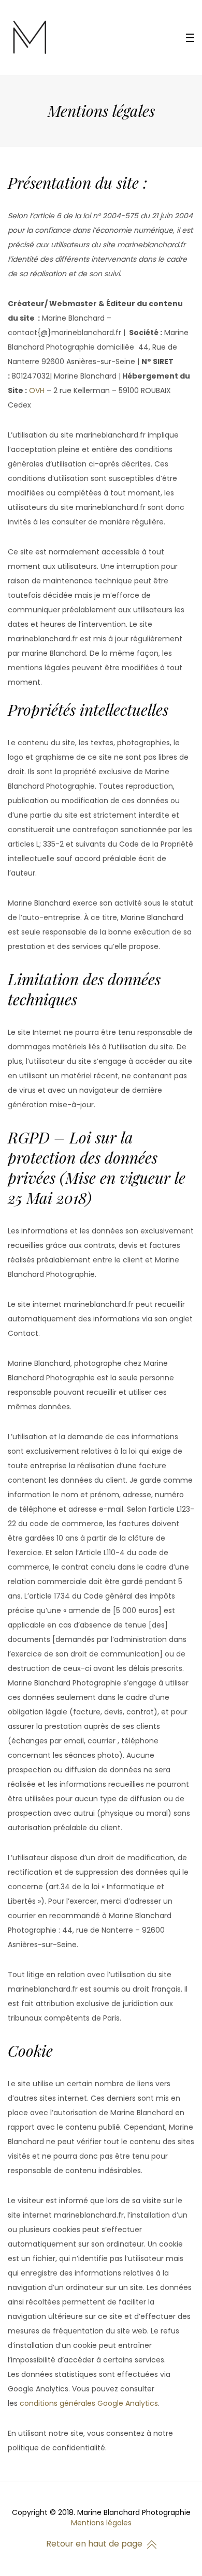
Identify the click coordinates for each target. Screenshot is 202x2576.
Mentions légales (101, 2523)
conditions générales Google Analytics (89, 2403)
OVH (37, 390)
